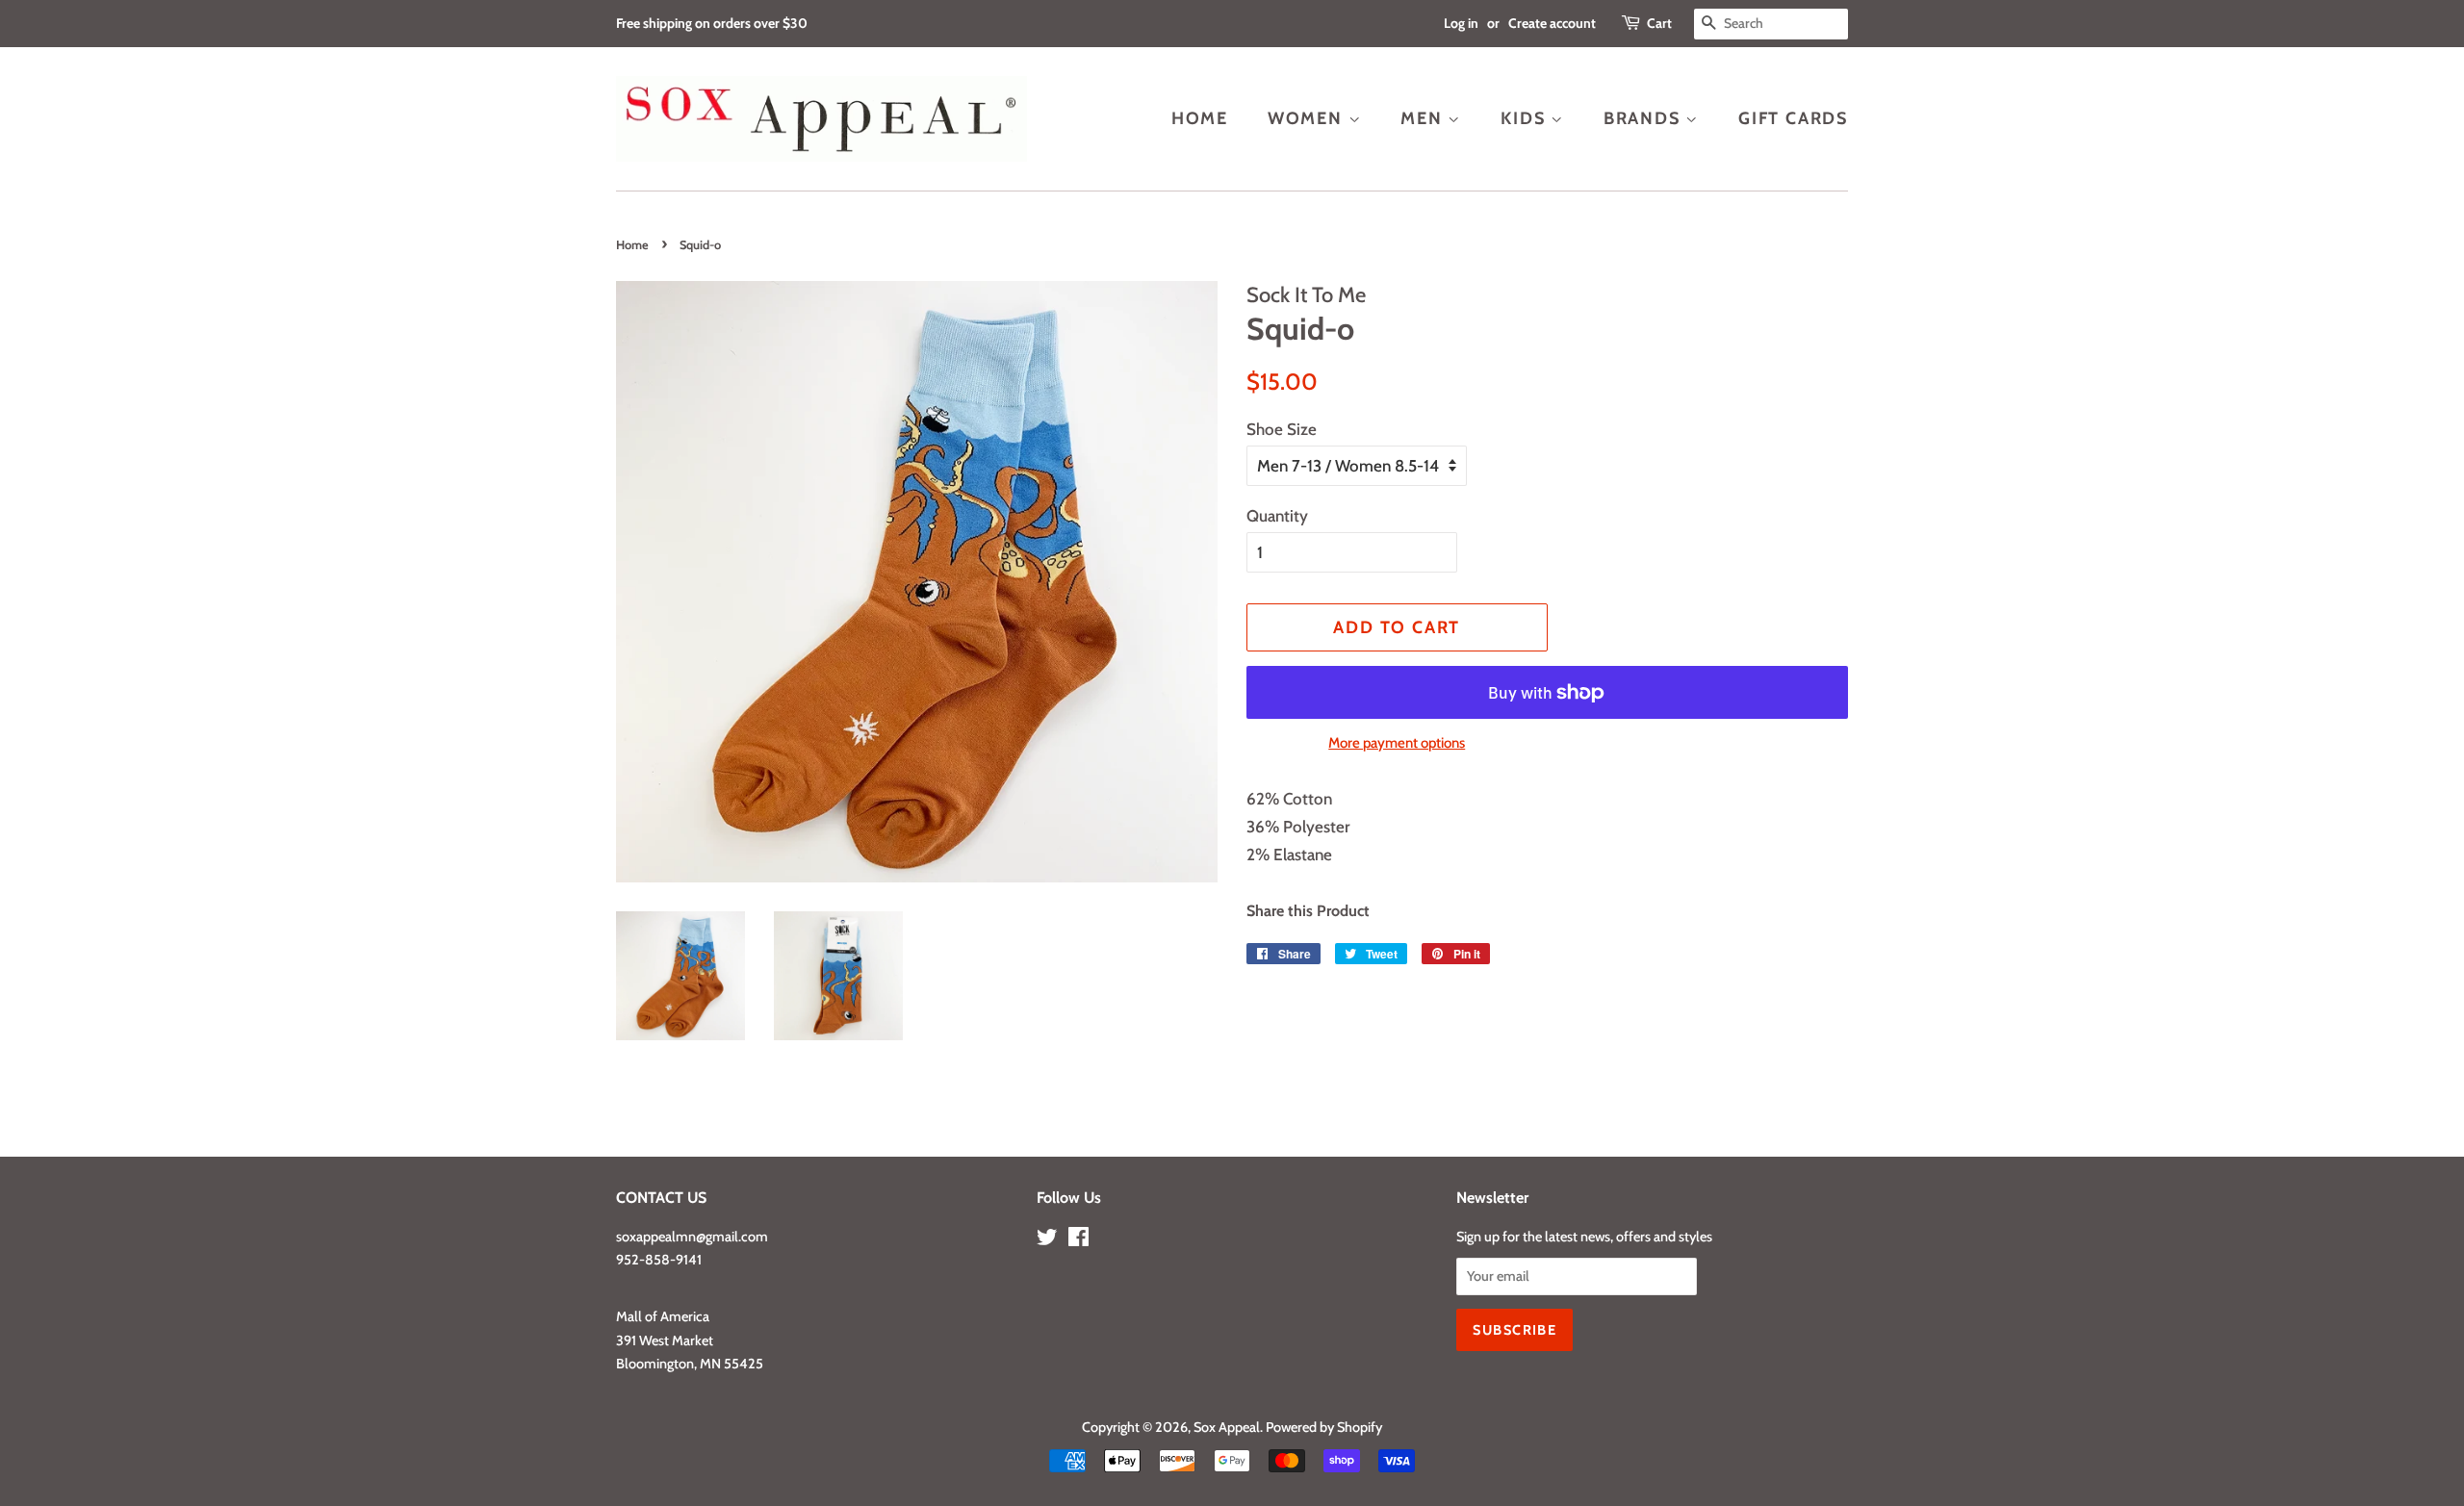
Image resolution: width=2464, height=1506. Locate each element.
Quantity (1277, 516)
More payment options (1397, 743)
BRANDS (1645, 118)
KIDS (1526, 118)
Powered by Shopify (1324, 1427)
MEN (1424, 118)
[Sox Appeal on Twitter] (1047, 1240)
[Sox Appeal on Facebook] (1078, 1240)
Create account (1552, 23)
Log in (1461, 23)
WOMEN (1308, 118)
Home (632, 245)
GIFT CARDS (1793, 118)
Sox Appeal (1227, 1427)
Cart (1659, 23)
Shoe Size (1282, 429)
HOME (1200, 118)
